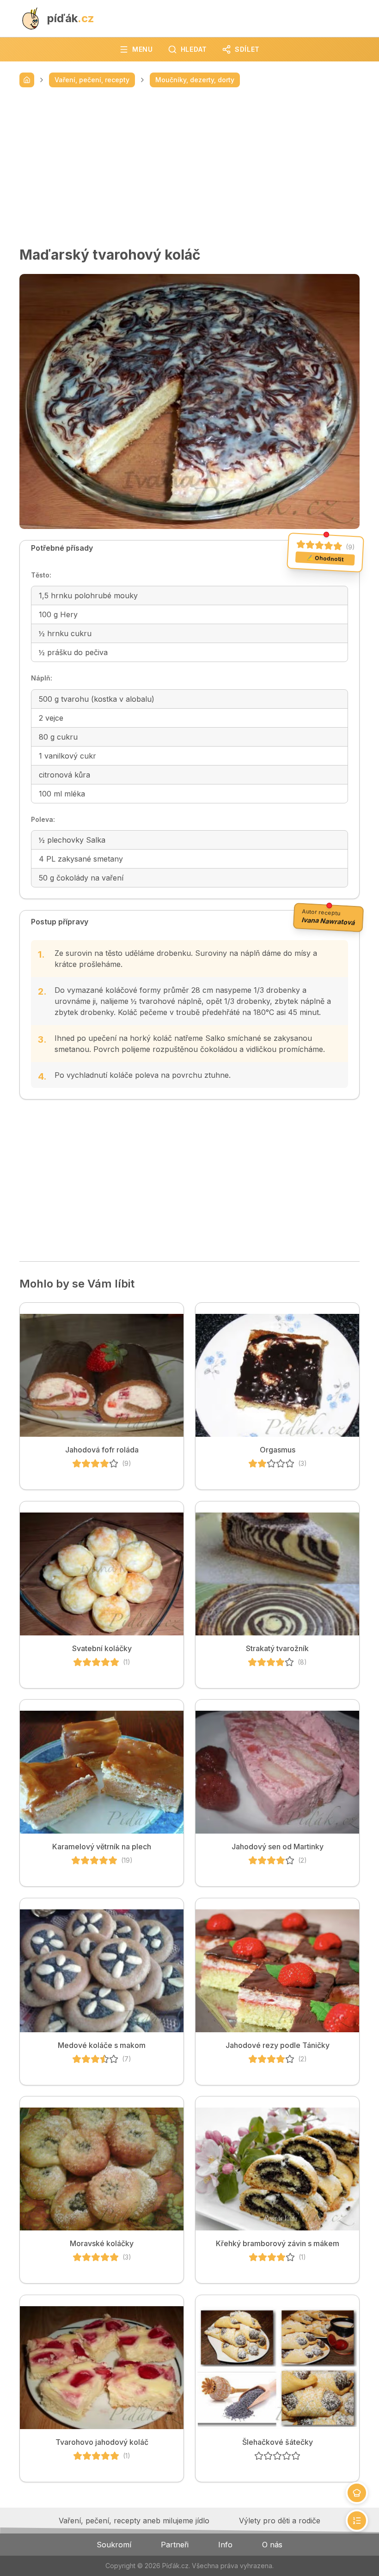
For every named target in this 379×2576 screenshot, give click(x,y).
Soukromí (114, 2545)
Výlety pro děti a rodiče (280, 2521)
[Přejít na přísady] (357, 2493)
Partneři (175, 2545)
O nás (272, 2545)
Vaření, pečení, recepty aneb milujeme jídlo (134, 2521)
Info (225, 2545)
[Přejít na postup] (357, 2521)
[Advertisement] (189, 167)
